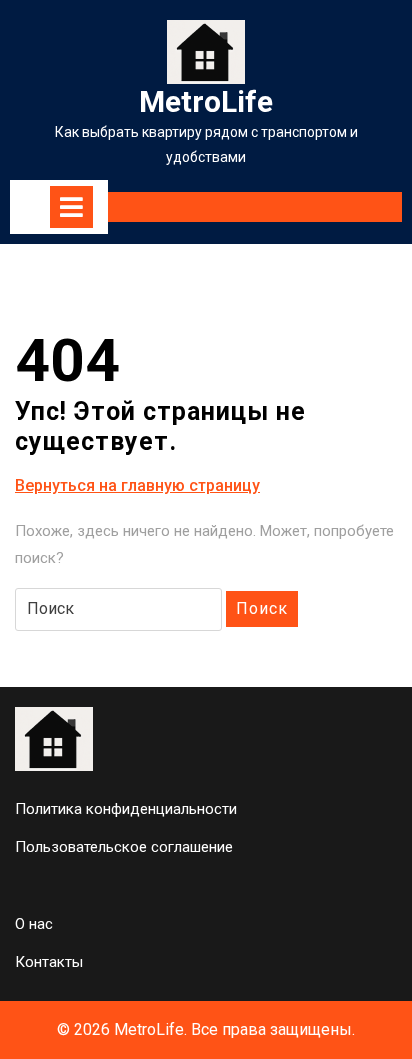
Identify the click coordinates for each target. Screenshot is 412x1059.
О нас (34, 924)
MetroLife (206, 101)
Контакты (49, 962)
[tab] (71, 207)
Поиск (262, 608)
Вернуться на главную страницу (137, 486)
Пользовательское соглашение (124, 847)
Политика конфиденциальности (126, 809)
